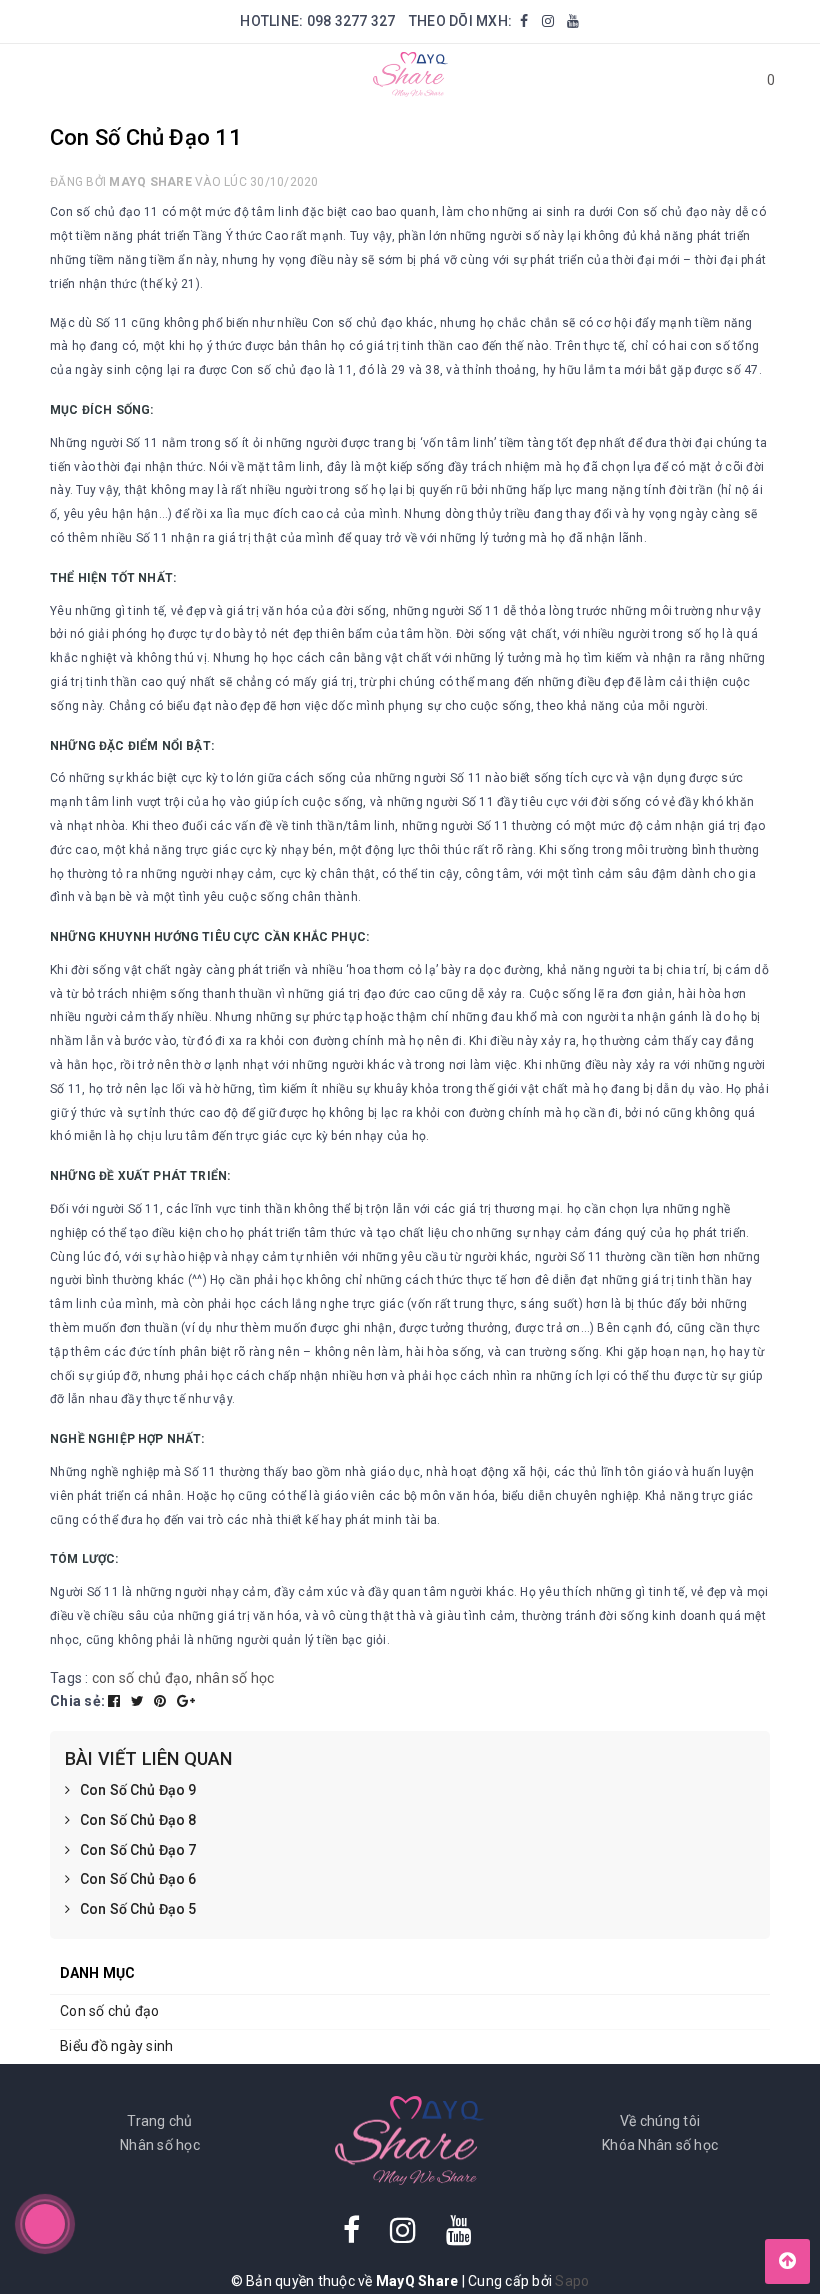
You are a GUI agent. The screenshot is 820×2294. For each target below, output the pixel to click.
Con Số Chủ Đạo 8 (138, 1820)
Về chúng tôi (660, 2121)
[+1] (186, 1701)
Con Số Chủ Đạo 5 (138, 1909)
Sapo (572, 2281)
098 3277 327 (351, 21)
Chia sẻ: (77, 1701)
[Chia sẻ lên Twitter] (139, 1701)
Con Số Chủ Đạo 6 (138, 1879)
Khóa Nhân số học (660, 2145)
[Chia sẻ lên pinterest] (162, 1701)
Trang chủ (159, 2121)
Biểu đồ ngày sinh (116, 2046)
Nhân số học (160, 2145)
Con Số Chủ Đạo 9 (138, 1790)
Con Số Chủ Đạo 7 (138, 1850)
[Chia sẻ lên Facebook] (116, 1701)
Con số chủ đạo (110, 2011)
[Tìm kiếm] (712, 80)
